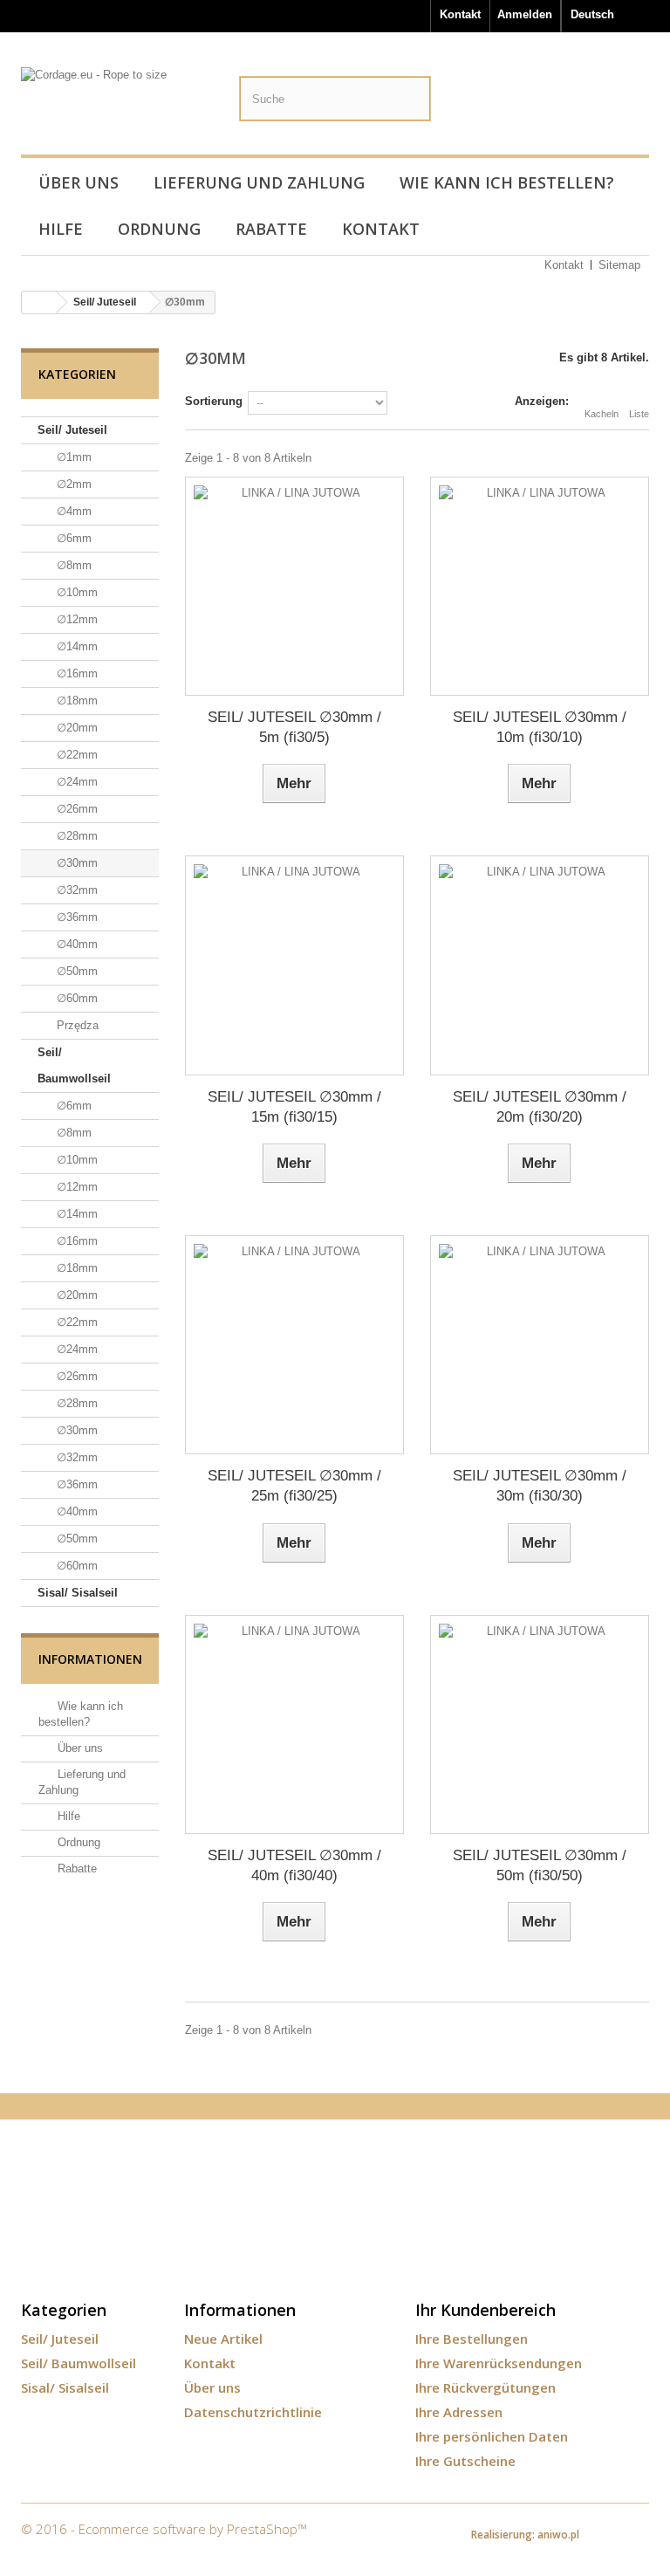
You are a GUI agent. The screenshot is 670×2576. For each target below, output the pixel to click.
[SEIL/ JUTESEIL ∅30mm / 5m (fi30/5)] (294, 586)
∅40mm (75, 944)
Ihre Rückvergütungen (485, 2387)
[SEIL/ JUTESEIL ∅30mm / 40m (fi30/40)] (294, 1724)
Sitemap (619, 265)
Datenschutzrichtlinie (253, 2412)
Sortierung (214, 401)
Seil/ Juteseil (72, 430)
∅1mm (72, 457)
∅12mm (75, 619)
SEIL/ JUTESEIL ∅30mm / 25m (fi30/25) (294, 1486)
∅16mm (75, 673)
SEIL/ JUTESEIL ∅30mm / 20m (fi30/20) (540, 1107)
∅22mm (75, 755)
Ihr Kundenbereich (485, 2310)
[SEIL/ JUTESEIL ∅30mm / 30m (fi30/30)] (540, 1345)
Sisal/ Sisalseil (78, 1593)
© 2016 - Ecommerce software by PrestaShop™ (164, 2529)
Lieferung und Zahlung (259, 182)
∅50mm (75, 971)
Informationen (90, 1659)
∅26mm (75, 809)
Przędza (76, 1025)
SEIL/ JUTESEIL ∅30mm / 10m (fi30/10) (540, 727)
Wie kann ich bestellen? (507, 182)
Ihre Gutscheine (465, 2461)
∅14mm (75, 646)
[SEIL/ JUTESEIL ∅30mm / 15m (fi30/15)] (294, 965)
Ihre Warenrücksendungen (499, 2363)
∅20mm (75, 728)
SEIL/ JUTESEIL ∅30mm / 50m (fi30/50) (540, 1865)
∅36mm (75, 917)
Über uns (79, 182)
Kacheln (602, 414)
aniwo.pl (558, 2535)
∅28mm (75, 836)
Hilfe (61, 229)
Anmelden (525, 14)
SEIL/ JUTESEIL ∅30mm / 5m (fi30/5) (294, 727)
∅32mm (75, 890)
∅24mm (75, 782)
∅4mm (72, 511)
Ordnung (159, 229)
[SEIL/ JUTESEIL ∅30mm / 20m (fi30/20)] (540, 965)
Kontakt (460, 14)
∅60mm (75, 998)
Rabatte (271, 229)
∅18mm (75, 701)
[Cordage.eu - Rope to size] (117, 107)
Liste (639, 414)
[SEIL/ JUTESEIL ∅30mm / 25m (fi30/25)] (294, 1345)
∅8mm (72, 565)
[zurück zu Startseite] (39, 302)
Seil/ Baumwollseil (74, 1065)
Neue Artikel (223, 2339)
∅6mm (72, 538)
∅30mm (75, 863)
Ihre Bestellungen (472, 2339)
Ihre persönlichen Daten (492, 2436)
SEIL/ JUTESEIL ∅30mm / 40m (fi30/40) (294, 1865)
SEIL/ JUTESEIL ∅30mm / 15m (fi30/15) (294, 1107)
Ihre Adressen (459, 2412)
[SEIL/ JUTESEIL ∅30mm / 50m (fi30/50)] (540, 1724)
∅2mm (72, 484)
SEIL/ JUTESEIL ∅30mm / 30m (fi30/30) (540, 1486)
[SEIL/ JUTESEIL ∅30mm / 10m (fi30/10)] (540, 586)
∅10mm (75, 592)
